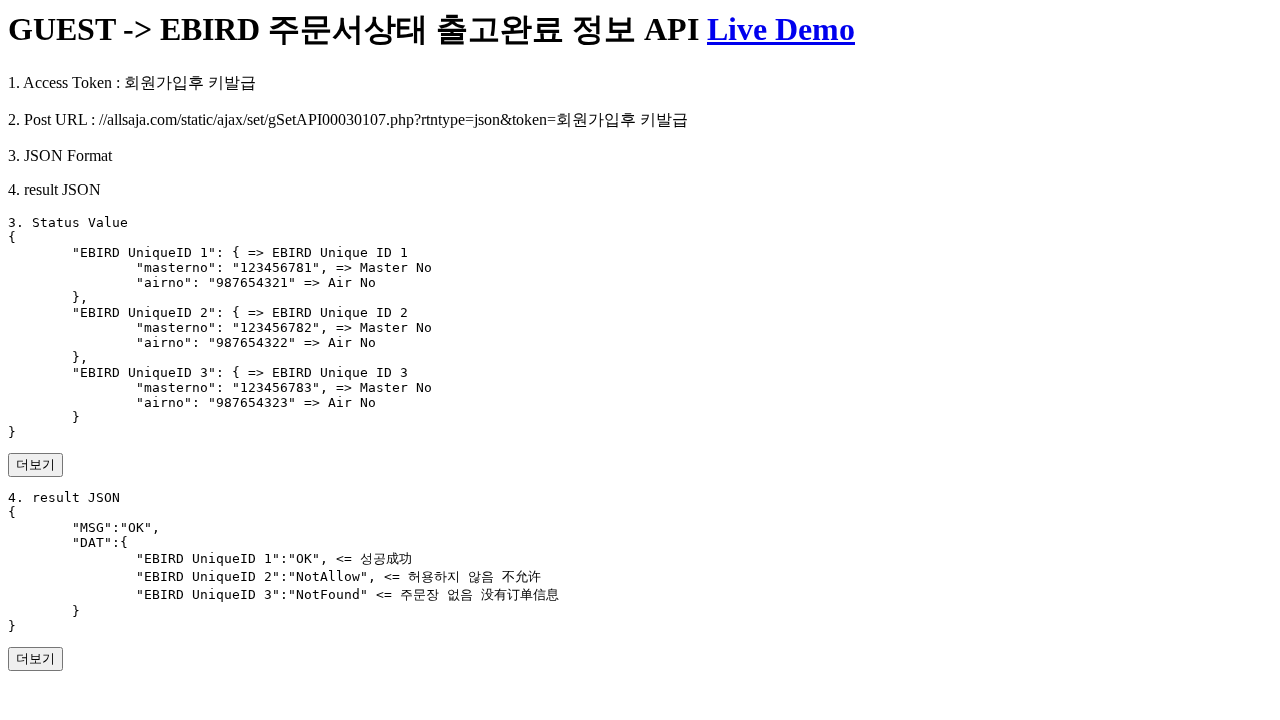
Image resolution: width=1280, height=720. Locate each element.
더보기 (35, 464)
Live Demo (781, 29)
